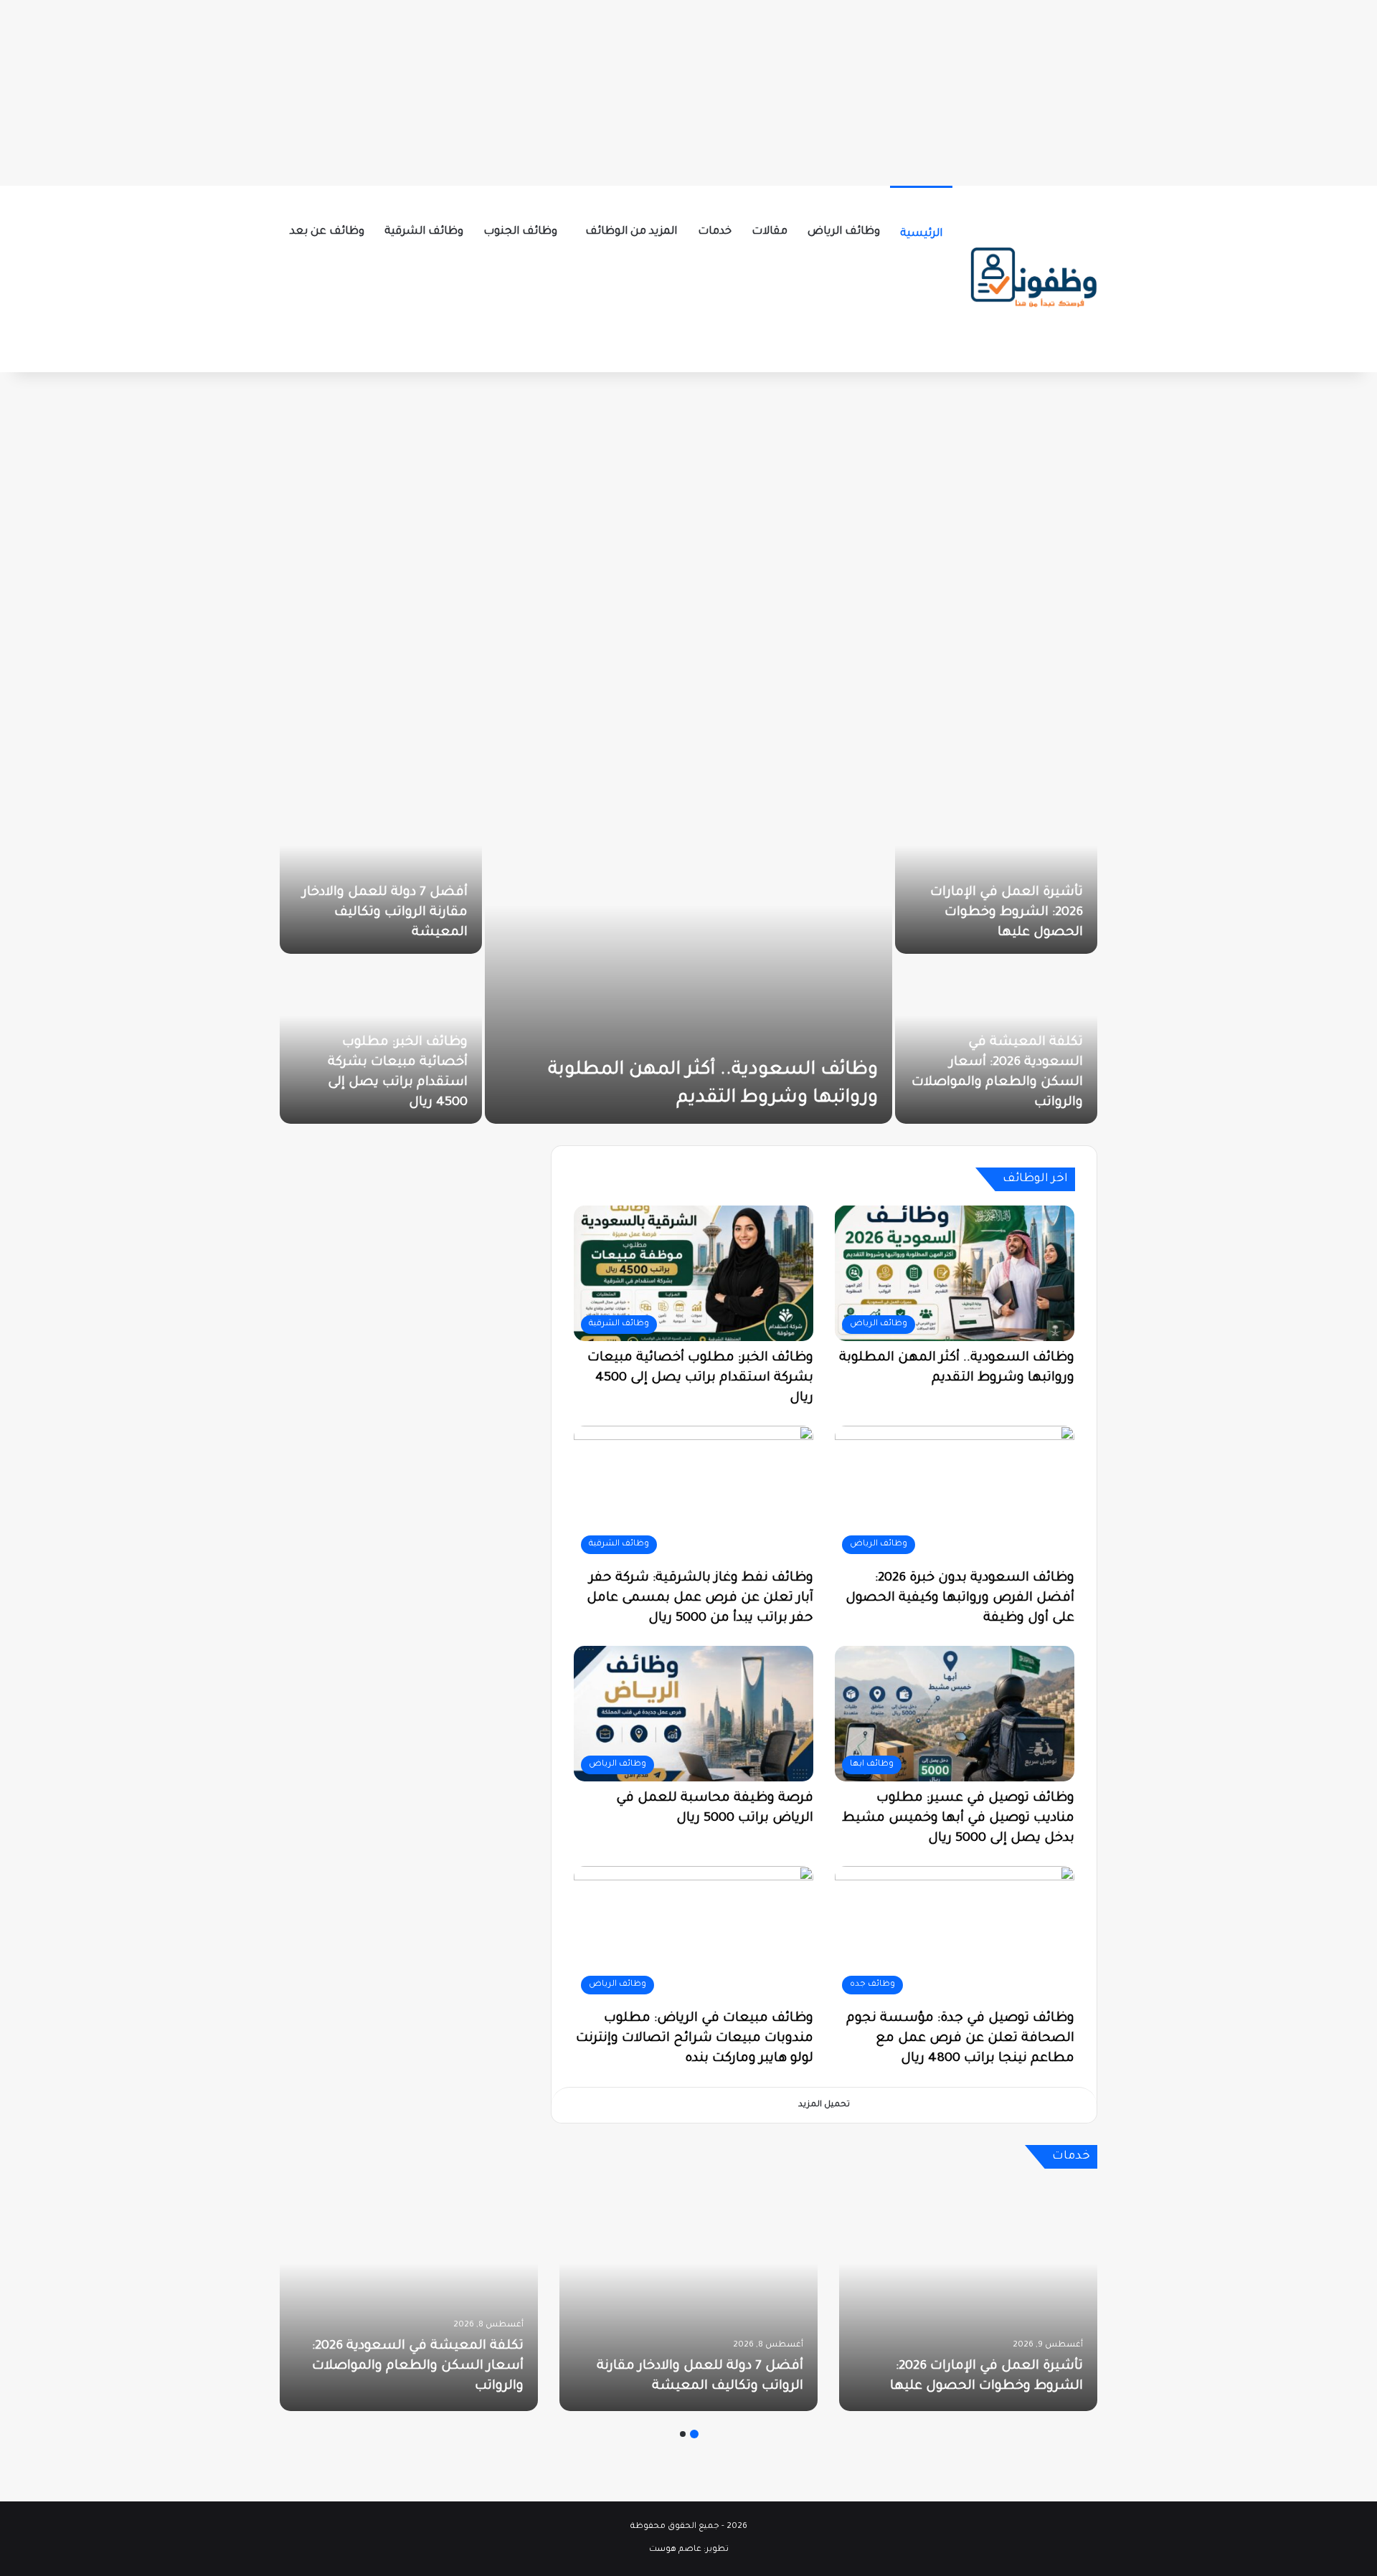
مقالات (770, 232)
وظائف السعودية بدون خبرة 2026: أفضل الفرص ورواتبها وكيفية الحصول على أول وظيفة (960, 1599)
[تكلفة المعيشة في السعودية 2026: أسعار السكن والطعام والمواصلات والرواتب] (409, 2297)
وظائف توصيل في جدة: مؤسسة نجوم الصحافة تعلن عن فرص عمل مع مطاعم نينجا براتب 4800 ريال (960, 2039)
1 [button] (694, 2434)
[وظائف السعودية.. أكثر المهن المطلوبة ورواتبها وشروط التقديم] (688, 955)
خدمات (715, 232)
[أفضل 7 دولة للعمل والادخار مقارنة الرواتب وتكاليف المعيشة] (381, 870)
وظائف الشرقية (424, 232)
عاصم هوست (675, 2550)
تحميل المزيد (824, 2105)
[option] (688, 955)
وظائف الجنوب (520, 232)
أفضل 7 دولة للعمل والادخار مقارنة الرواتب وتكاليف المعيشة (385, 913)
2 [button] (683, 2434)
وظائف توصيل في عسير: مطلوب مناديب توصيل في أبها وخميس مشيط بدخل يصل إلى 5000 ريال (958, 1819)
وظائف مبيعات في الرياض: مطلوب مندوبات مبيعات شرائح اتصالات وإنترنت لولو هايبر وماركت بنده (695, 2039)
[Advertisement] (688, 90)
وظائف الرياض (844, 232)
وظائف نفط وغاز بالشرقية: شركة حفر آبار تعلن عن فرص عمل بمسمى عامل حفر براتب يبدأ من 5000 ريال (700, 1599)
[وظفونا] (1033, 279)
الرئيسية (921, 234)
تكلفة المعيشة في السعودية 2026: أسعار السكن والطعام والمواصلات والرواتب (418, 2367)
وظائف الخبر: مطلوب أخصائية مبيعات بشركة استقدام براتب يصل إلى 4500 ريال (700, 1378)
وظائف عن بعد (327, 232)
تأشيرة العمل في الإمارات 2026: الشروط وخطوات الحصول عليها (1007, 913)
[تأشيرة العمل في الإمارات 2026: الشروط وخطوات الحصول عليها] (996, 870)
